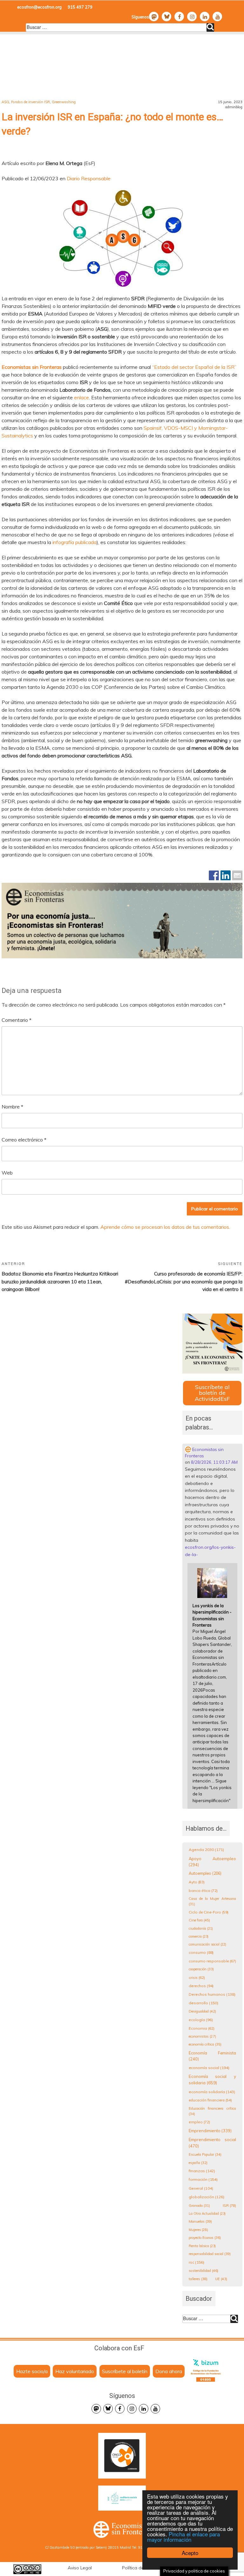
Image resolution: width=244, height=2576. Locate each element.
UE (221, 2279)
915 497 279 (80, 7)
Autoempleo (205, 1873)
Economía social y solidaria (213, 2080)
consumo (201, 1952)
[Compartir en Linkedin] (226, 875)
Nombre (12, 1107)
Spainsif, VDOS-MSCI (168, 428)
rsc (197, 2262)
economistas (202, 2036)
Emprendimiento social (213, 2143)
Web (7, 1173)
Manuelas (200, 2221)
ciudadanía (201, 1928)
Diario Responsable (89, 178)
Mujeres (198, 2230)
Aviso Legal (80, 2568)
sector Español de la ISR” (208, 367)
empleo (199, 2122)
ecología (201, 2020)
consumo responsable (212, 1961)
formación (203, 2179)
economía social (209, 2068)
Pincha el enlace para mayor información (183, 2537)
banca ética (203, 1890)
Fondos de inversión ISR (30, 102)
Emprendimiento (210, 2131)
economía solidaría (212, 2092)
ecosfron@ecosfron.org (39, 7)
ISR (229, 2205)
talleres (198, 2279)
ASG (5, 102)
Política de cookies (142, 2568)
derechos (201, 1986)
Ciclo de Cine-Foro (209, 1912)
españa (198, 2163)
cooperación (201, 1969)
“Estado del (165, 367)
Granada (199, 2206)
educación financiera (210, 2100)
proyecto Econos (205, 2238)
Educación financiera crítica (213, 2111)
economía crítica (205, 2044)
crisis (197, 1977)
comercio (199, 1936)
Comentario (17, 1020)
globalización (207, 2197)
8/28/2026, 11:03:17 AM (214, 1462)
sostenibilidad (203, 2271)
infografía (63, 542)
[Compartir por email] (237, 875)
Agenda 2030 (206, 1850)
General (201, 2188)
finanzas (202, 2171)
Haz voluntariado (75, 2371)
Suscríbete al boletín (125, 2371)
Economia (202, 2028)
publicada (86, 542)
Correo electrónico (24, 1140)
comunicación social (207, 1944)
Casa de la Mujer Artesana (213, 1901)
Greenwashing (64, 102)
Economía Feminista (213, 2056)
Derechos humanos (212, 1994)
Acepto (190, 2553)
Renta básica (202, 2246)
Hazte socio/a (32, 2371)
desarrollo (203, 2003)
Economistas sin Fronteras (204, 1453)
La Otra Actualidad (207, 2213)
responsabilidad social (210, 2254)
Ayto (197, 1882)
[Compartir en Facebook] (214, 875)
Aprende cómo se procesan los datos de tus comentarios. (165, 1227)
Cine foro (199, 1920)
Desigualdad (202, 2011)
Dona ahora (169, 2371)
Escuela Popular (205, 2154)
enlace (81, 397)
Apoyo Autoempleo (213, 1862)
